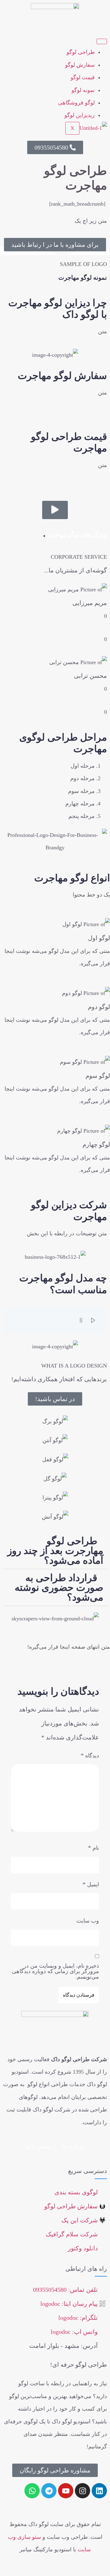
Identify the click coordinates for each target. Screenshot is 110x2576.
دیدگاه (90, 1755)
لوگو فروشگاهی (76, 103)
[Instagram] (82, 2491)
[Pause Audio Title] (81, 1320)
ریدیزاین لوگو (80, 115)
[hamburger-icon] (102, 41)
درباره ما (73, 2146)
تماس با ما (39, 2146)
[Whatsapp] (32, 2491)
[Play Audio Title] (93, 1320)
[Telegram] (49, 2491)
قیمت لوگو (83, 77)
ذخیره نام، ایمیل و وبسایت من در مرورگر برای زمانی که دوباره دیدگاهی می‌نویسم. (55, 1971)
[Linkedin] (99, 2491)
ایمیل (91, 1884)
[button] (55, 1551)
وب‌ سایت (88, 1921)
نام (94, 1848)
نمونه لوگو (83, 90)
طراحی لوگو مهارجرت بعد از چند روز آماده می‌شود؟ (55, 1551)
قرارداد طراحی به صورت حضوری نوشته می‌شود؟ (59, 1587)
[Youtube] (66, 2491)
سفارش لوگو (80, 65)
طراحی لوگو (81, 52)
